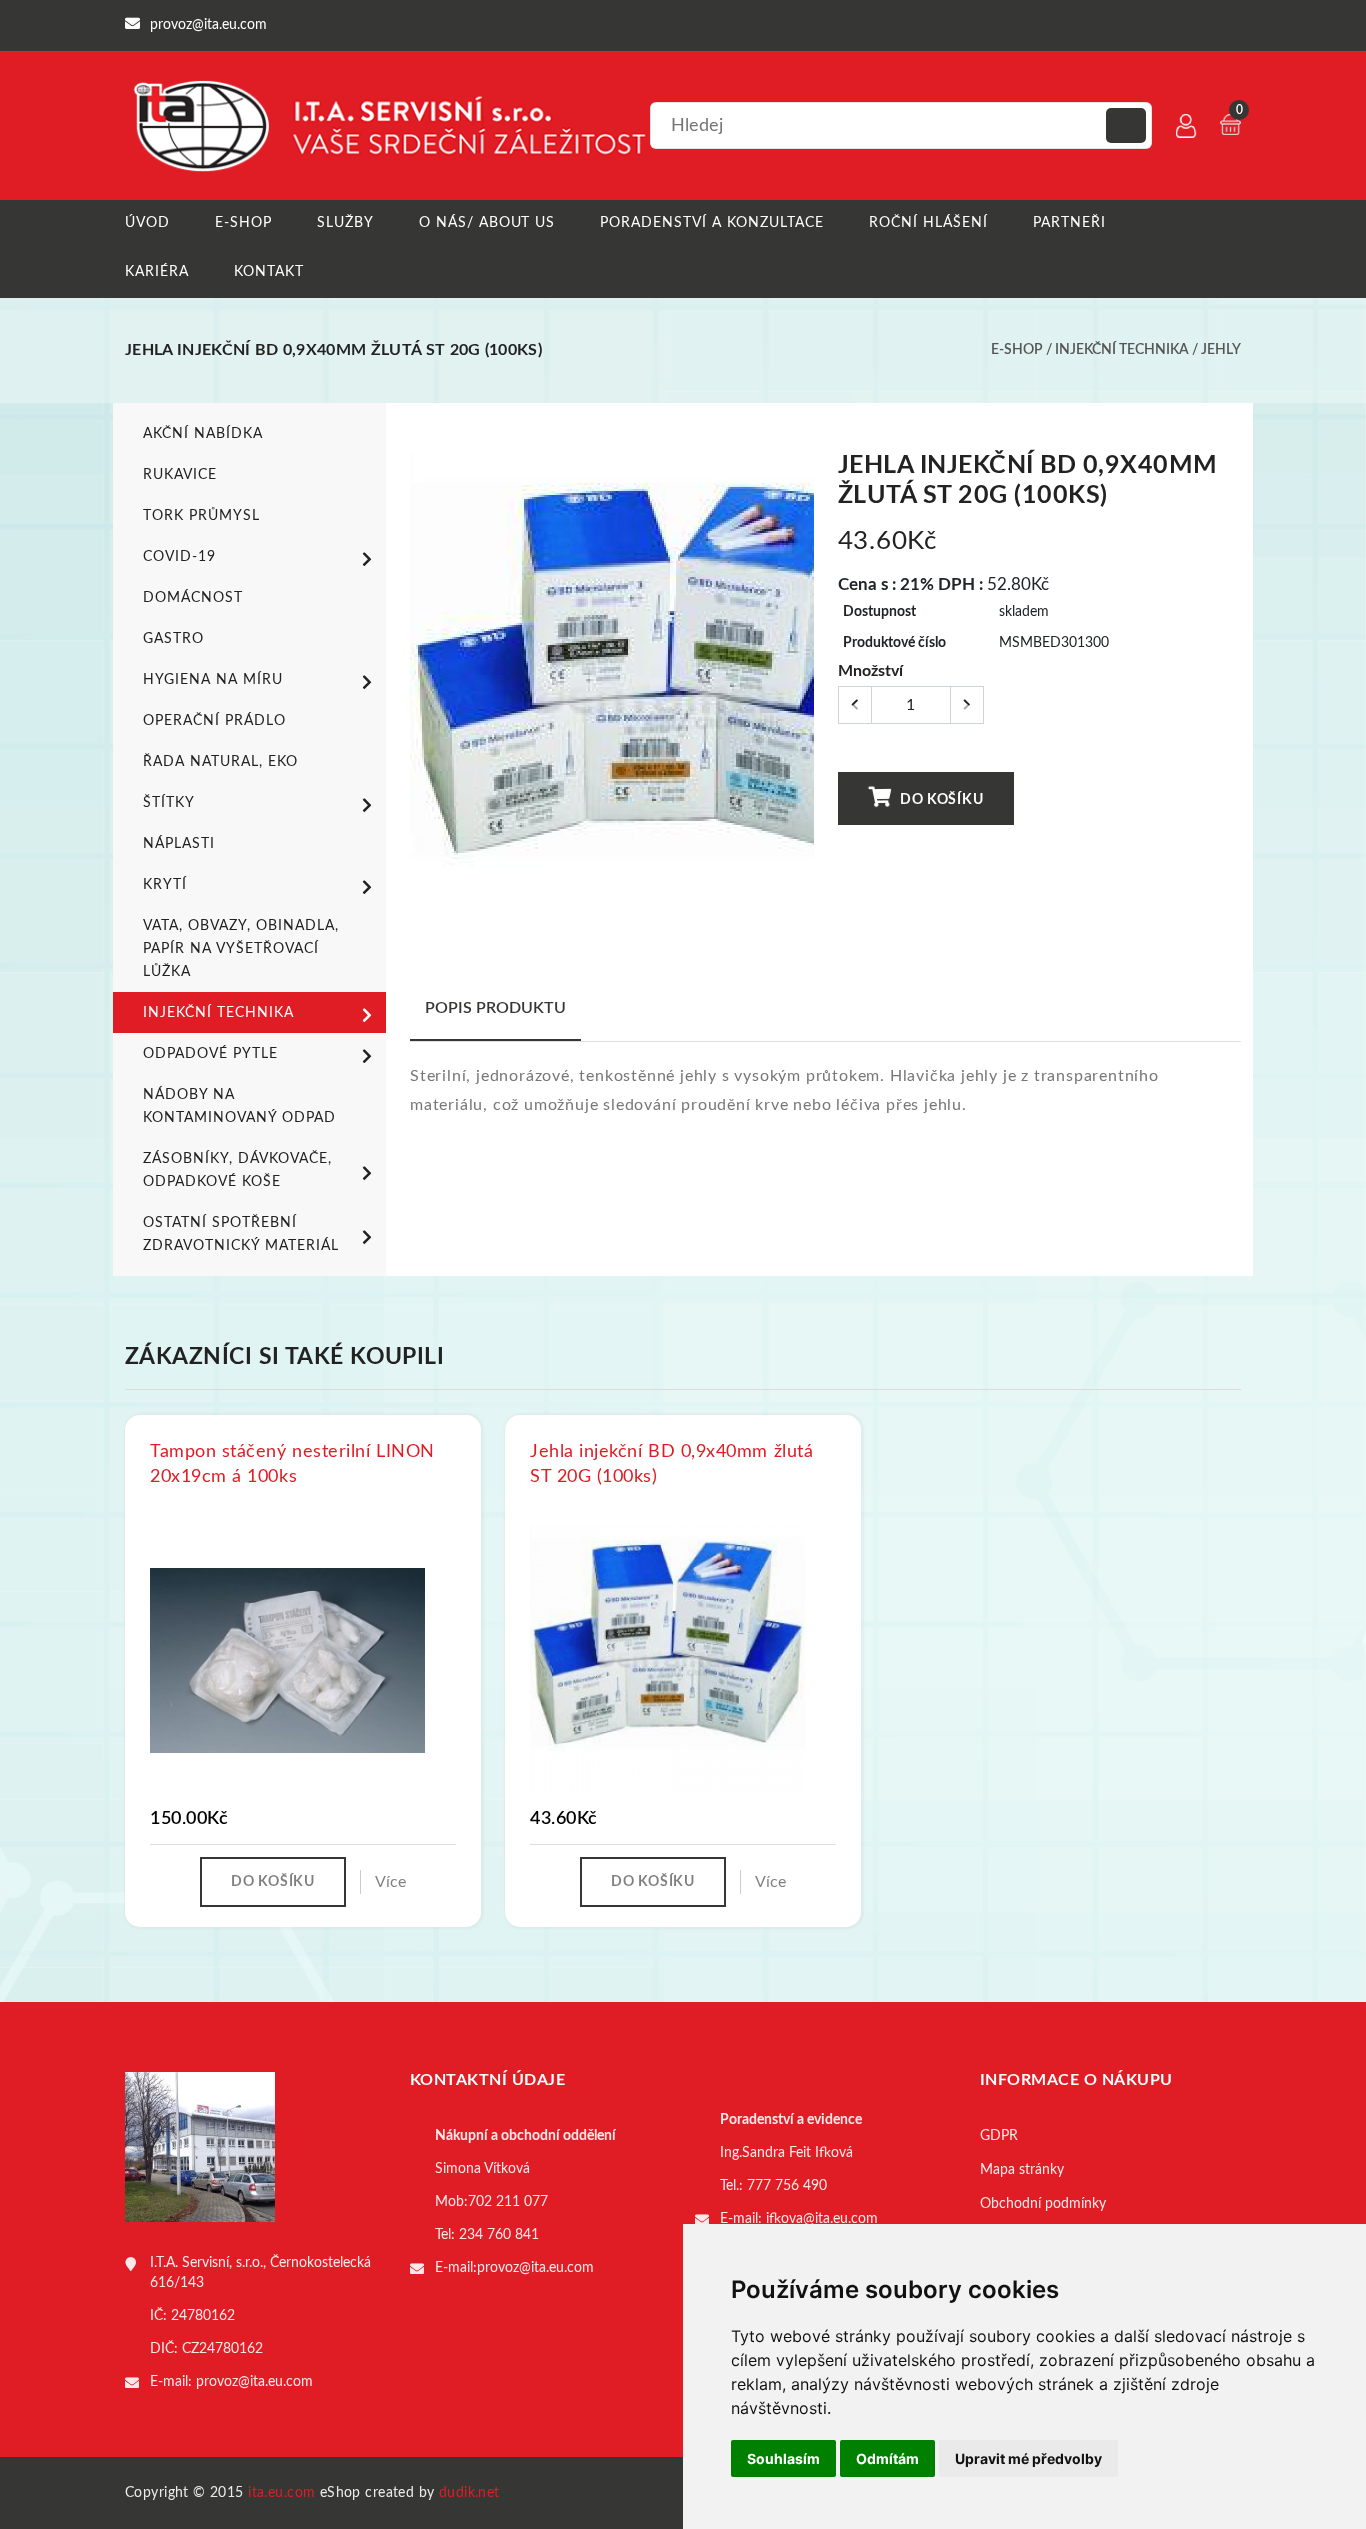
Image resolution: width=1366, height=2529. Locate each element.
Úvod (147, 223)
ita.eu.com (281, 2493)
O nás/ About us (487, 223)
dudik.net (469, 2493)
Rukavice (180, 475)
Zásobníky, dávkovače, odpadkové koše (237, 1170)
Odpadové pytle (210, 1054)
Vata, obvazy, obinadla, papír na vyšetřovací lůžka (241, 949)
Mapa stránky (1022, 2170)
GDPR (999, 2136)
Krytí (165, 885)
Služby (345, 223)
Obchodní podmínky (1043, 2204)
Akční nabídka (203, 434)
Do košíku (939, 800)
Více (390, 1882)
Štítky (169, 803)
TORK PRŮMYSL (201, 516)
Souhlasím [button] (783, 2458)
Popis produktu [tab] (495, 1008)
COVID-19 (179, 557)
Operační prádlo (214, 721)
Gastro (173, 639)
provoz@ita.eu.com (254, 2382)
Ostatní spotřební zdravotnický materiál (241, 1234)
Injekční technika (1122, 350)
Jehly (1221, 350)
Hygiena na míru (213, 680)
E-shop (243, 223)
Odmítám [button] (887, 2458)
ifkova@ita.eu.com (822, 2219)
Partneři (1069, 223)
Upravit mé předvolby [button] (1028, 2458)
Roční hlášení (928, 223)
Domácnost (193, 598)
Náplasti (179, 844)
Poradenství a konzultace (712, 223)
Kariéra (157, 272)
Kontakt (269, 272)
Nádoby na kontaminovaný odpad (239, 1106)
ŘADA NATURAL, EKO (220, 762)
